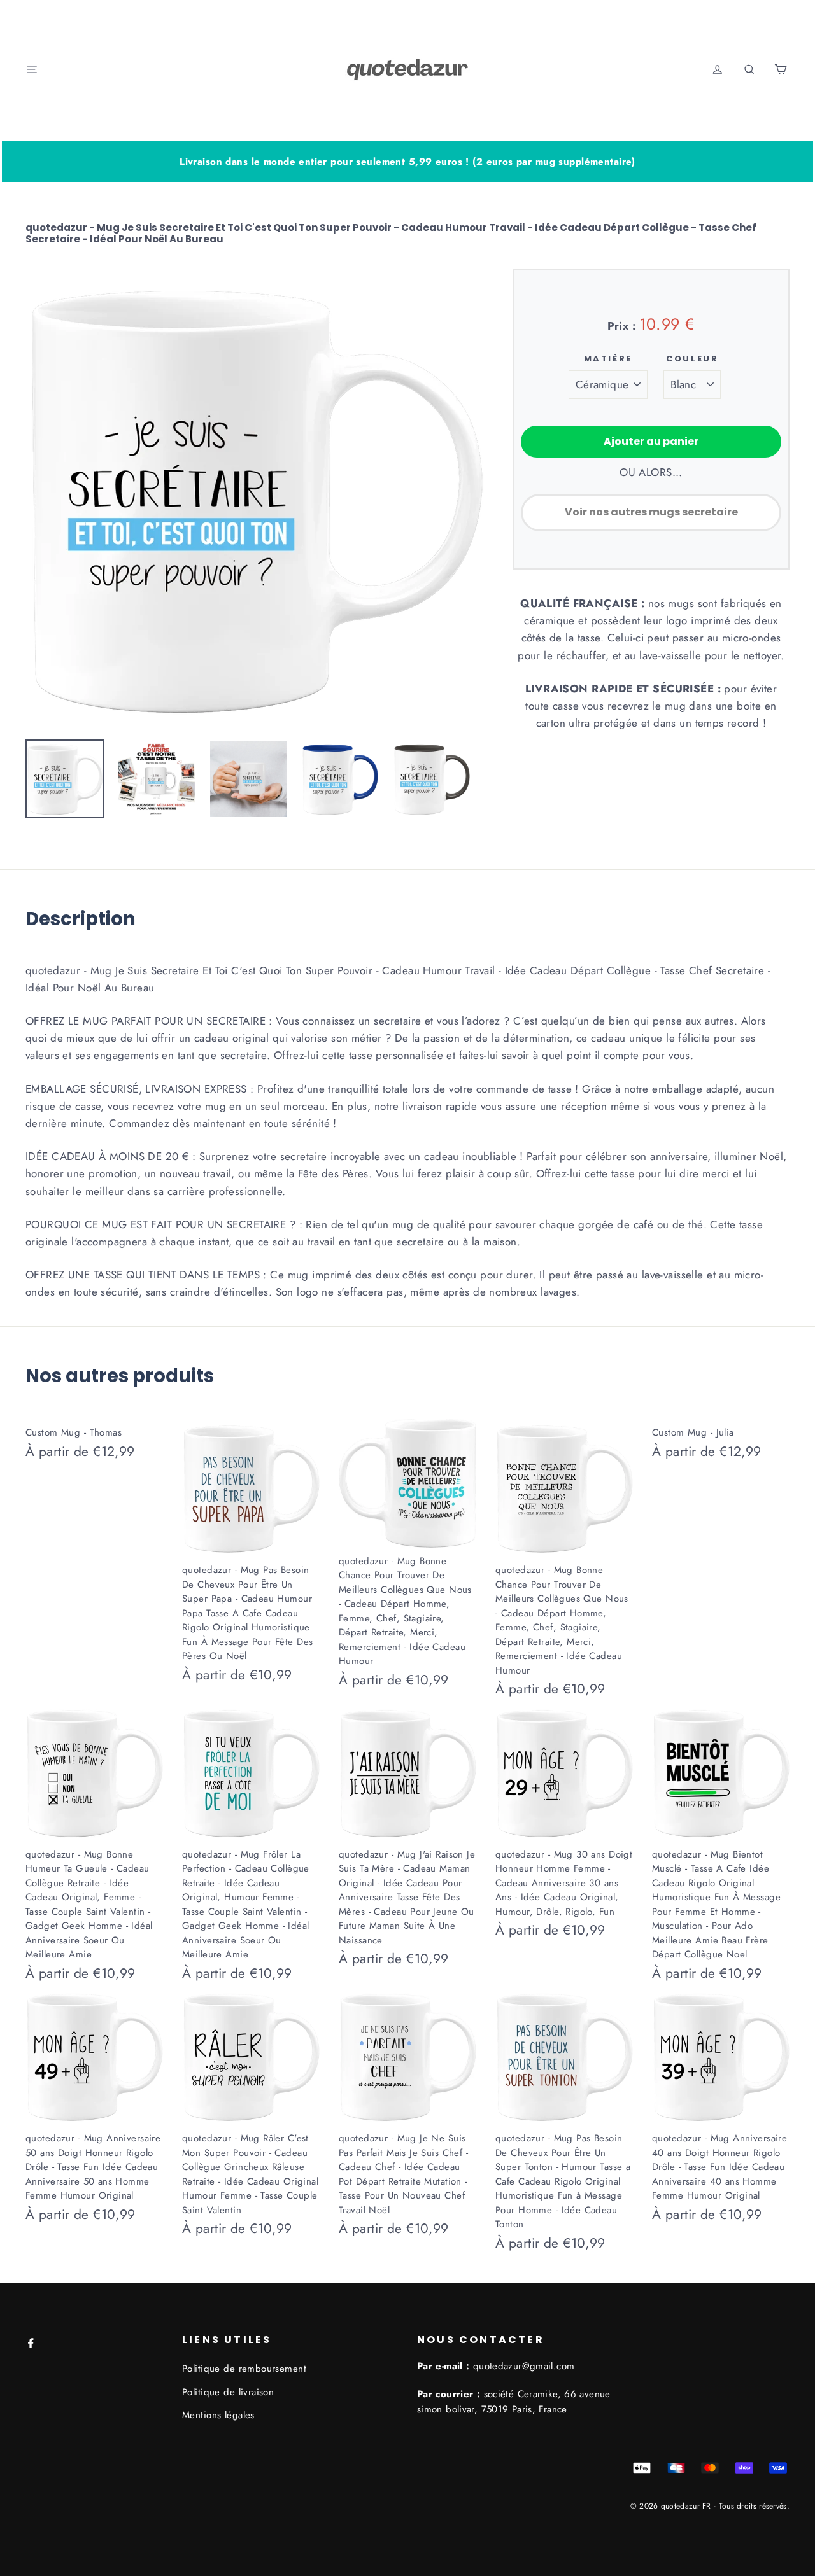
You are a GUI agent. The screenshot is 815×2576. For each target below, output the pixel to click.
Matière (608, 359)
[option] (255, 498)
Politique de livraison (228, 2392)
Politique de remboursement (244, 2369)
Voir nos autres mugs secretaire (651, 512)
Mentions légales (218, 2415)
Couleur (692, 359)
